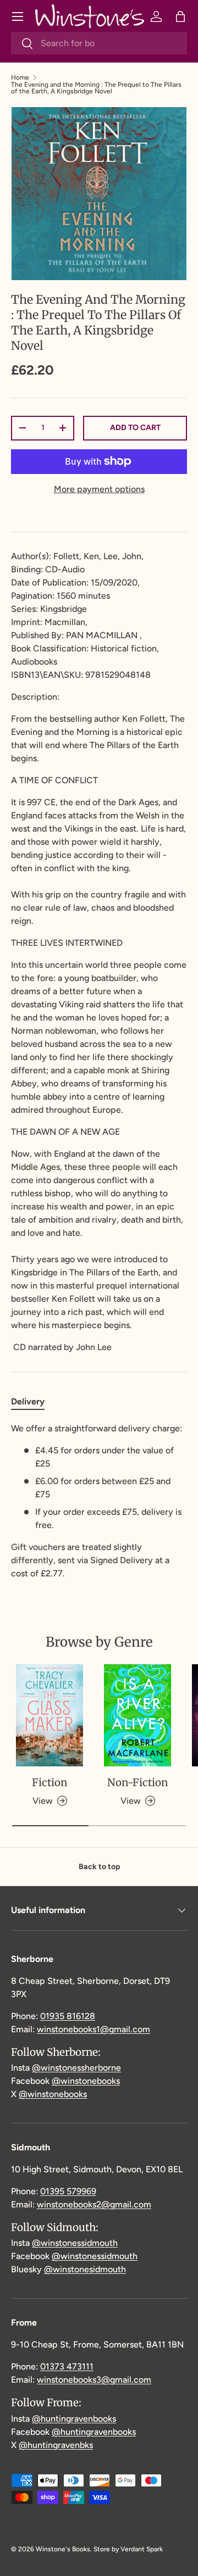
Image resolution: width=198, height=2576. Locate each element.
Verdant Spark (142, 2549)
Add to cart (135, 428)
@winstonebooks (86, 2081)
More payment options (99, 489)
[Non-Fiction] (137, 1716)
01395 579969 (68, 2191)
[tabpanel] (99, 1501)
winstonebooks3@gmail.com (94, 2380)
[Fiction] (50, 1716)
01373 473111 (67, 2366)
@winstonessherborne (76, 2068)
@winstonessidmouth (75, 2243)
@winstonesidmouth (85, 2269)
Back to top (99, 1867)
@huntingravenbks (56, 2445)
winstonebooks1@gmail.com (94, 2029)
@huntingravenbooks (74, 2419)
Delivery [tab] (28, 1401)
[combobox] (99, 43)
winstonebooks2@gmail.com (94, 2204)
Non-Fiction (137, 1782)
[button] (180, 16)
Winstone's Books (63, 2549)
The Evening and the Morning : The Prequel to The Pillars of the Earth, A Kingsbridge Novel (96, 88)
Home (20, 77)
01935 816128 (68, 2016)
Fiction (50, 1782)
